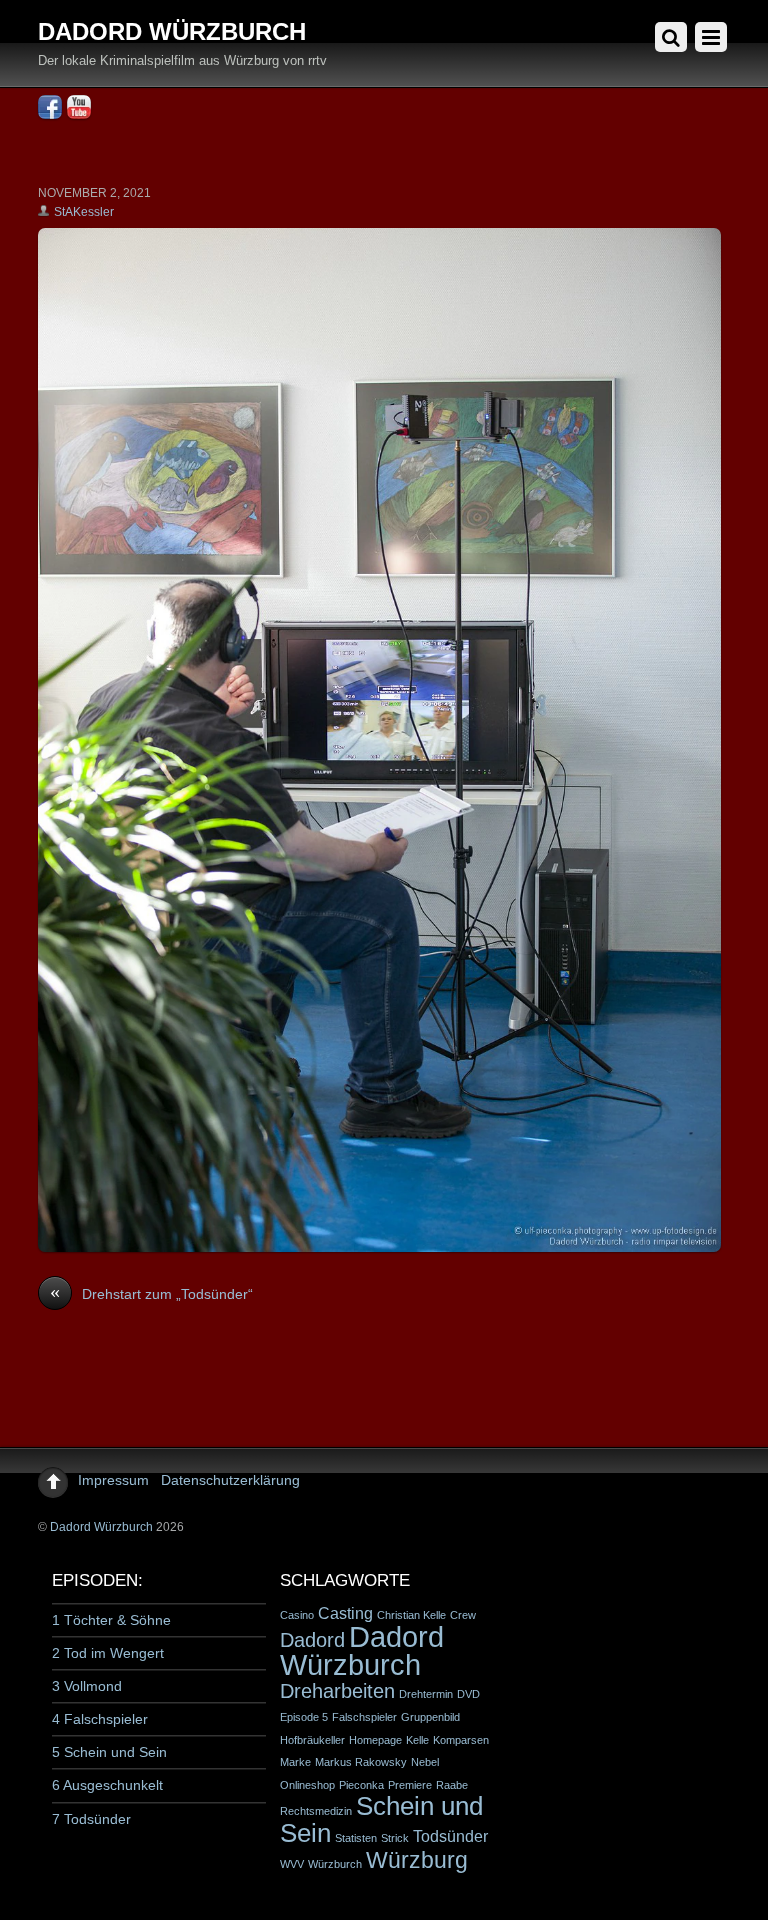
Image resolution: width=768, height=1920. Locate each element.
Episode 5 (304, 1717)
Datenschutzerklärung (230, 1480)
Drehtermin (426, 1694)
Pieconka (361, 1785)
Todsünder (450, 1836)
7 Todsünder (91, 1819)
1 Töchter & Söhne (111, 1620)
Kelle (417, 1740)
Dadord (312, 1640)
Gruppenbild (430, 1717)
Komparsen (461, 1740)
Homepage (375, 1740)
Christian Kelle (411, 1615)
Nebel (425, 1762)
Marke (295, 1762)
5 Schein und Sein (109, 1752)
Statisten (356, 1838)
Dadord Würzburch (101, 1527)
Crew (463, 1615)
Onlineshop (307, 1785)
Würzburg (417, 1860)
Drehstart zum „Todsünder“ (151, 1293)
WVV (292, 1864)
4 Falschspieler (100, 1719)
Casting (345, 1613)
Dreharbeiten (337, 1691)
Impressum (113, 1480)
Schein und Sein (381, 1819)
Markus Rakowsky (361, 1762)
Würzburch (335, 1864)
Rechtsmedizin (316, 1811)
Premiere (410, 1785)
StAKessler (84, 212)
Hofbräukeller (312, 1740)
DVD (468, 1694)
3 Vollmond (87, 1686)
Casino (297, 1615)
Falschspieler (364, 1717)
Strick (395, 1838)
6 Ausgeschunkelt (107, 1785)
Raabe (452, 1785)
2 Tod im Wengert (108, 1653)
